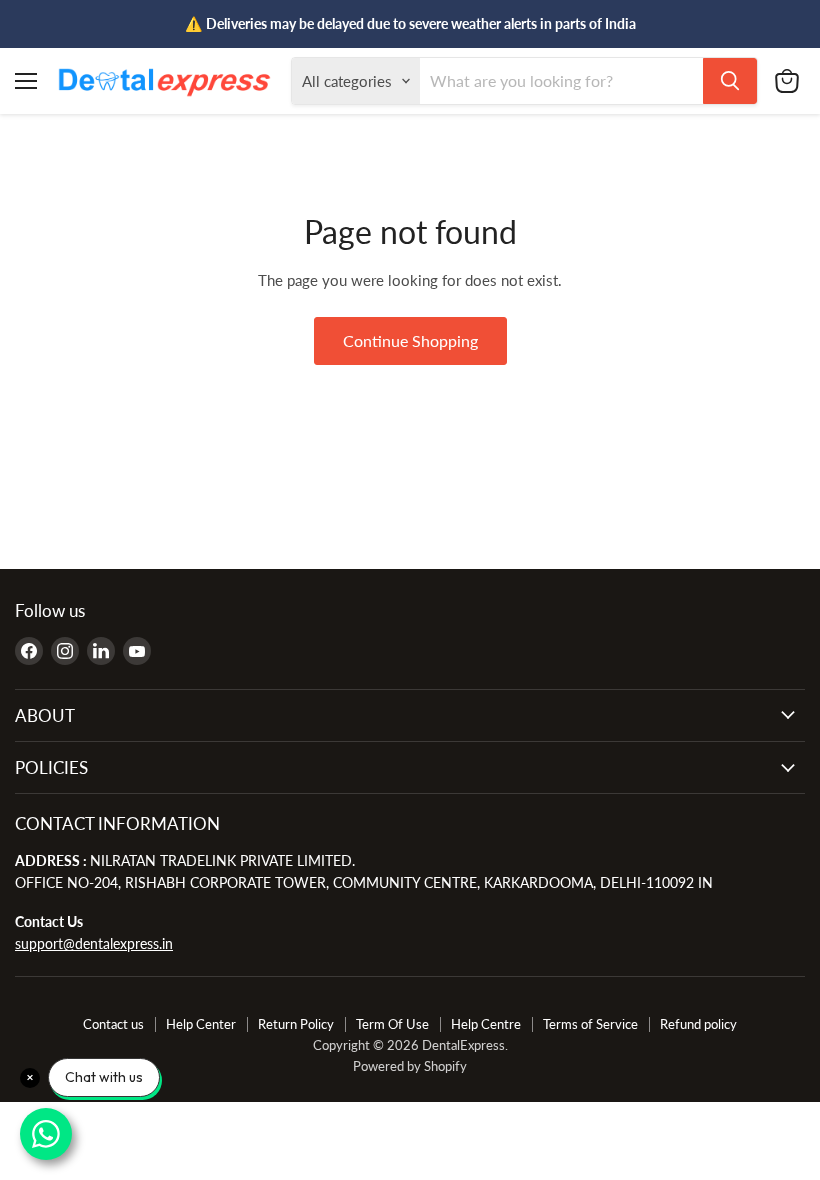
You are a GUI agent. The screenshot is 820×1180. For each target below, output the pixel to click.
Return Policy (296, 1024)
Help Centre (486, 1024)
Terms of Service (590, 1024)
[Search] (730, 81)
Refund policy (698, 1024)
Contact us (113, 1024)
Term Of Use (392, 1024)
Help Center (201, 1024)
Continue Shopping (410, 340)
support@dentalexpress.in (94, 943)
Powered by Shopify (410, 1066)
